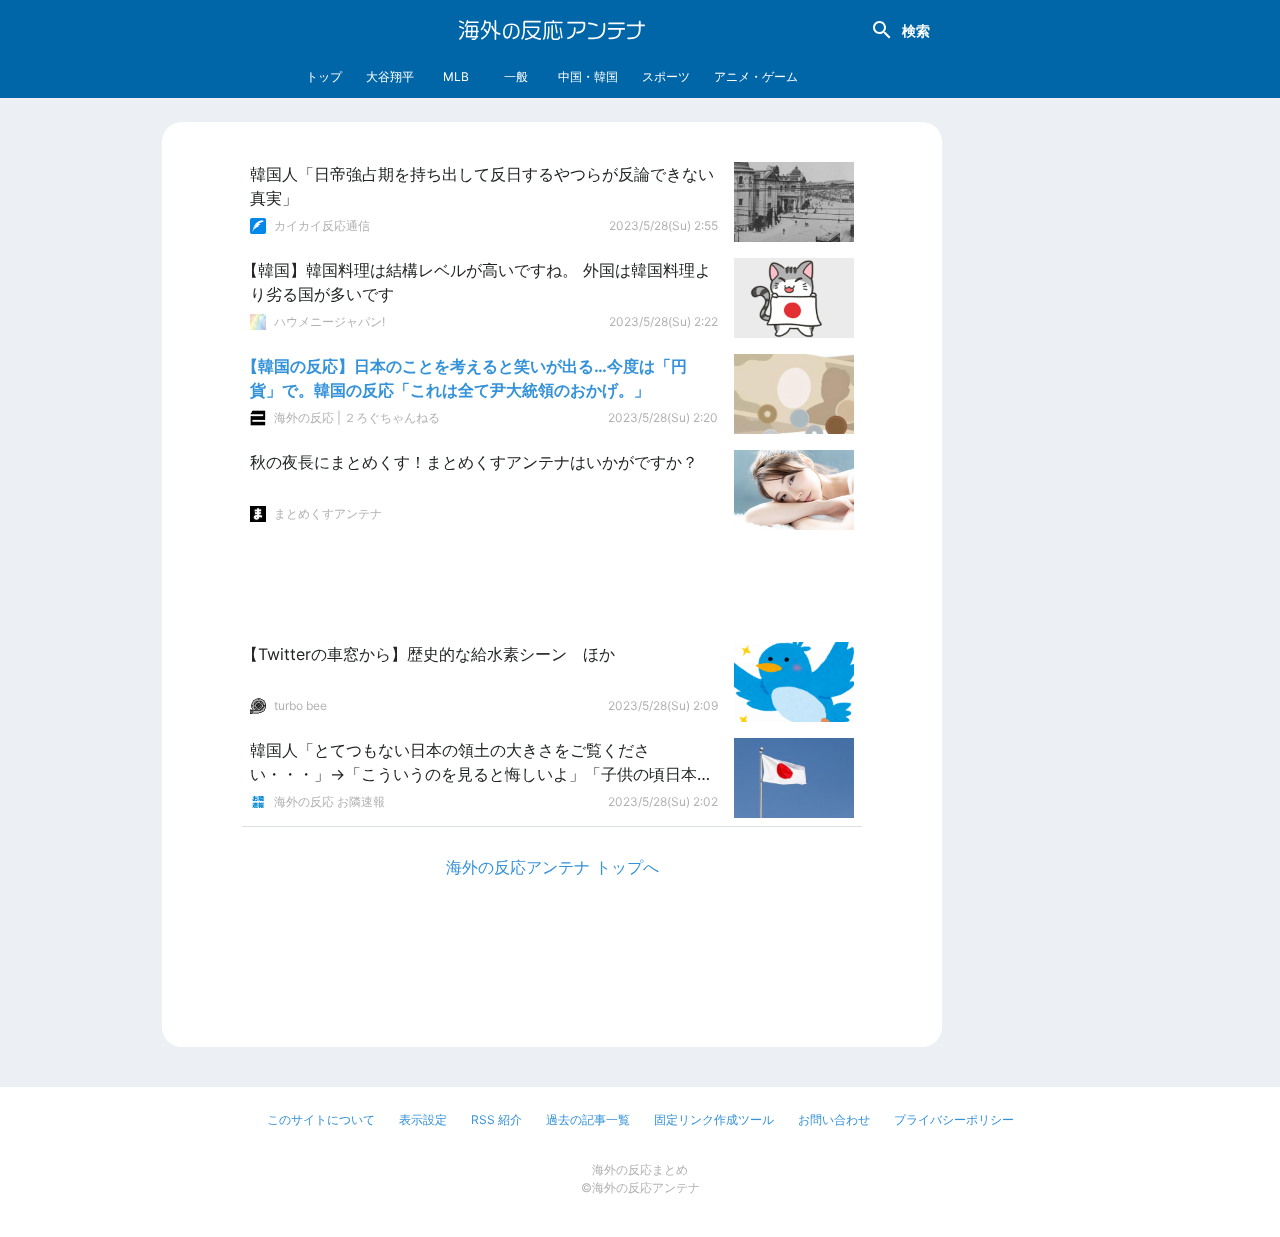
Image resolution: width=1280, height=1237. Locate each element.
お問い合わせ (834, 1119)
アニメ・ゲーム (756, 76)
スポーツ (666, 76)
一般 (516, 76)
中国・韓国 (588, 76)
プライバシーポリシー (954, 1119)
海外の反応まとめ (640, 1169)
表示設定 (423, 1119)
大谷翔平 (390, 76)
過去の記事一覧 (588, 1119)
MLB (456, 76)
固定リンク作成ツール (714, 1119)
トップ (324, 76)
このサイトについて (321, 1119)
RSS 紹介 (496, 1119)
